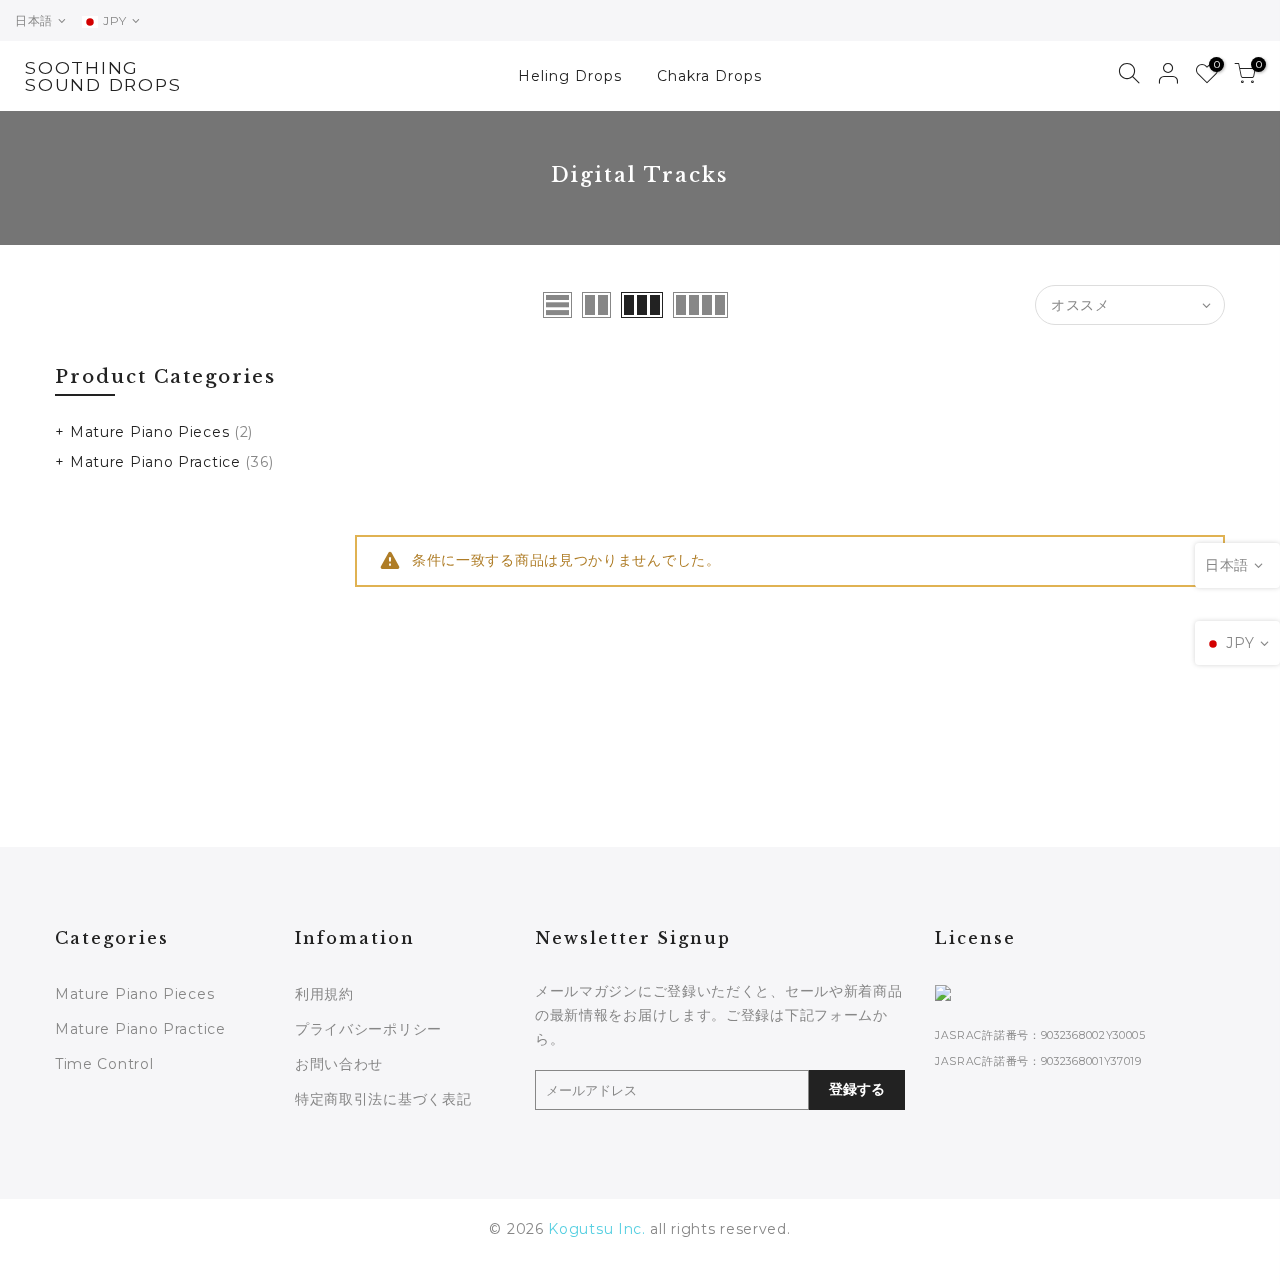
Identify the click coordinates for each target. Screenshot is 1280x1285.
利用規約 (324, 994)
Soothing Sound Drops (103, 76)
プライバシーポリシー (368, 1029)
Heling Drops (570, 76)
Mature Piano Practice (155, 462)
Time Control (104, 1064)
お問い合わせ (339, 1064)
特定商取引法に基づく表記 (383, 1099)
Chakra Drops (709, 76)
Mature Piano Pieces (149, 432)
